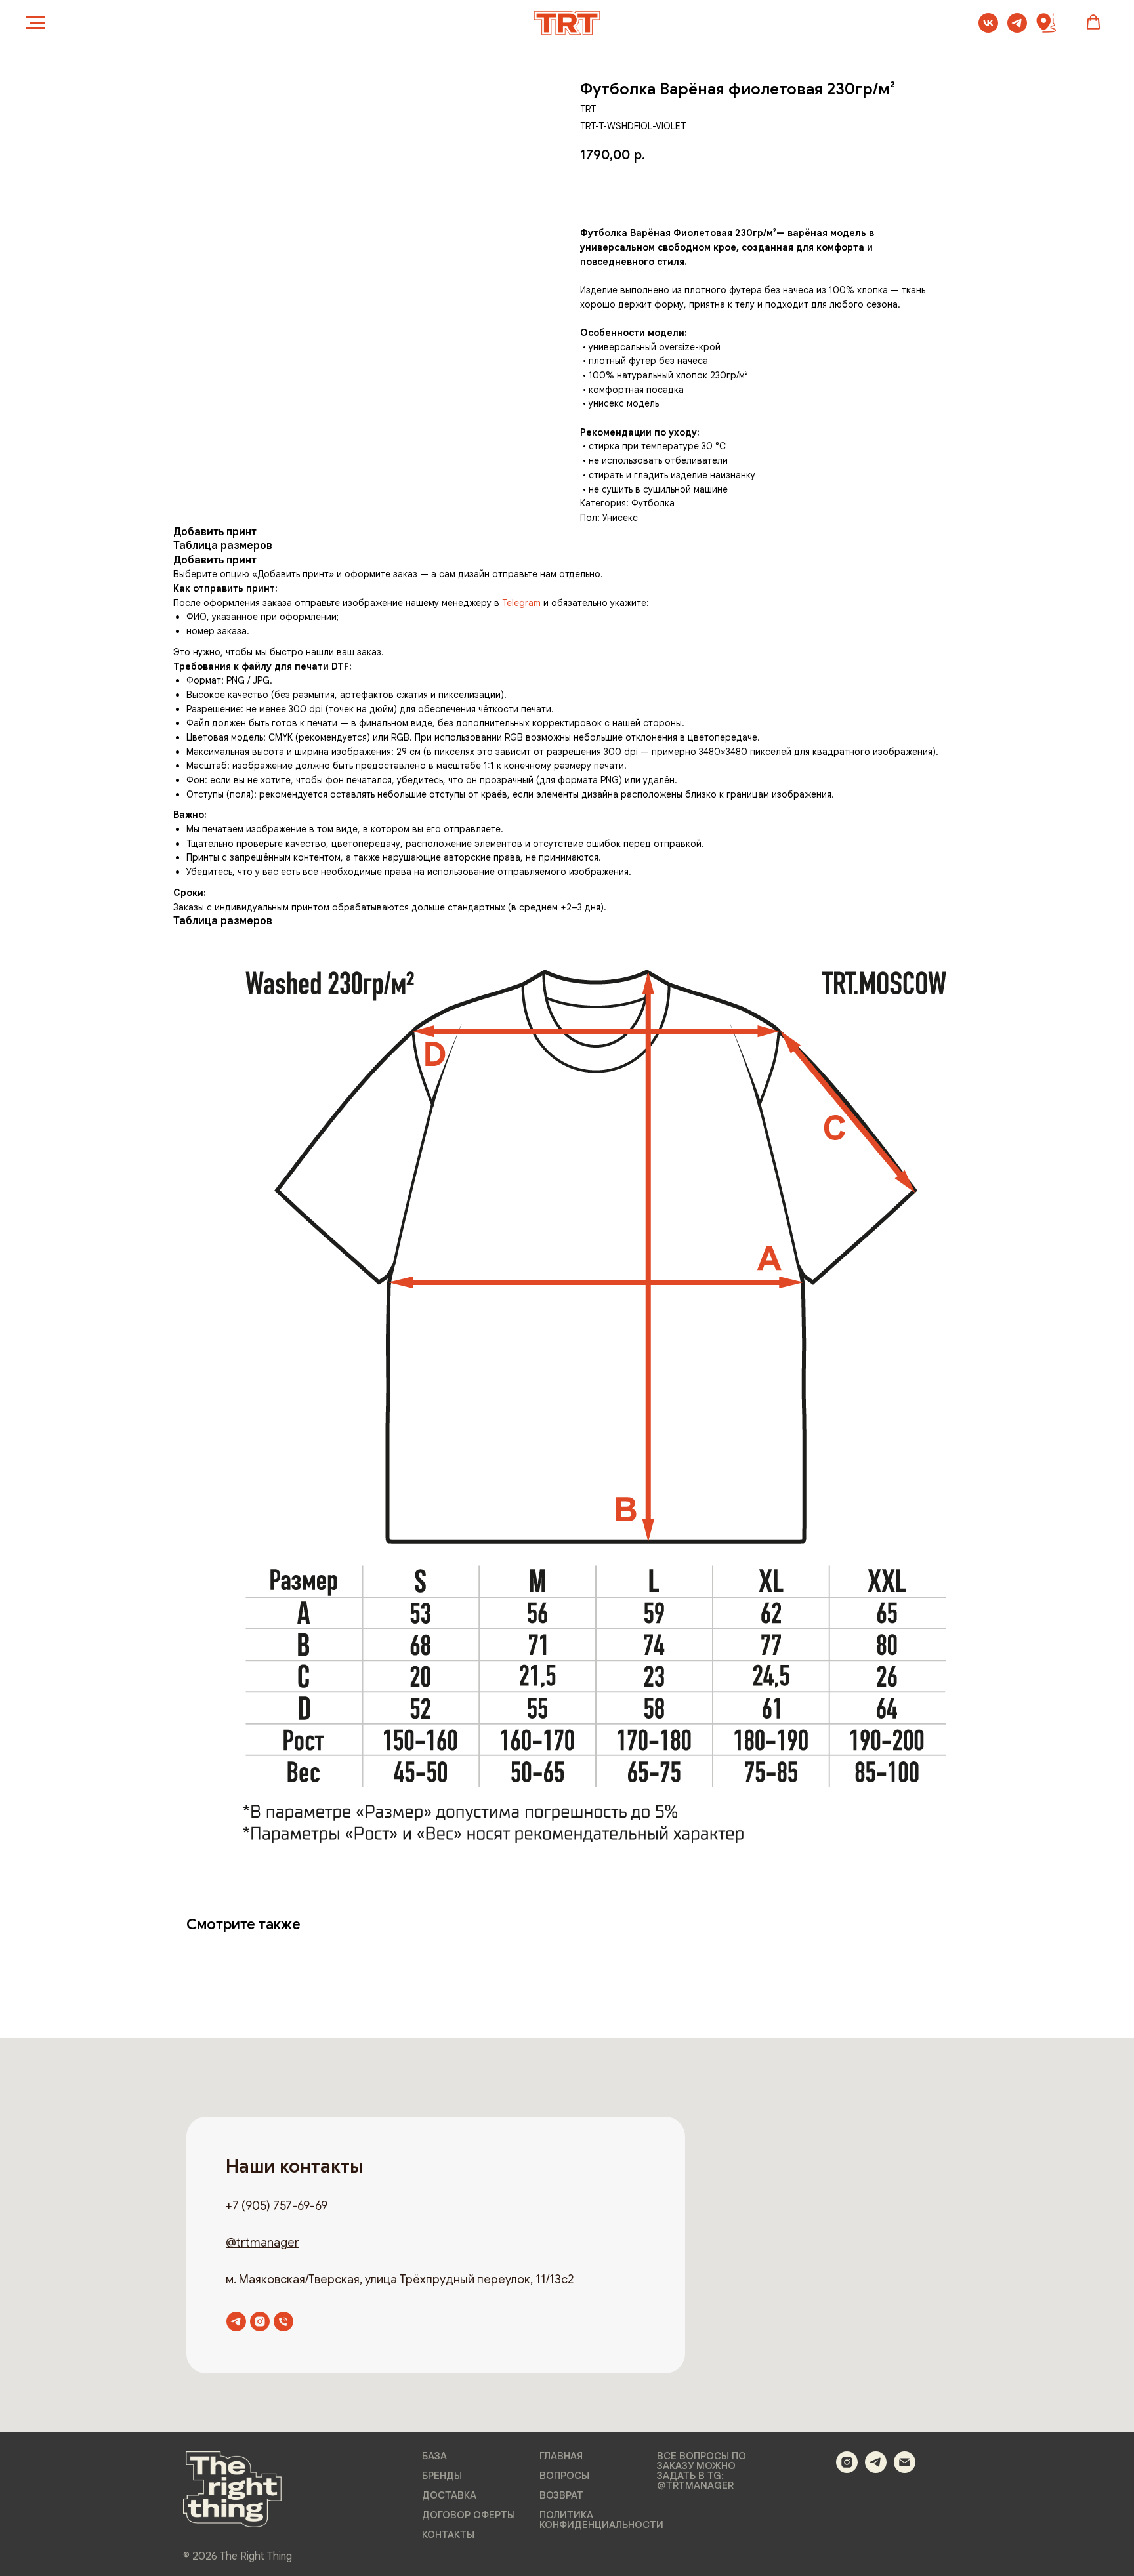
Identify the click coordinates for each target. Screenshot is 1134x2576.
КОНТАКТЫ (448, 2535)
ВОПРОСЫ (564, 2476)
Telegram (521, 603)
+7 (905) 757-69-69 (277, 2206)
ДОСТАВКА (449, 2496)
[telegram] (1017, 29)
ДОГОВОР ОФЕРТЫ (469, 2515)
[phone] (283, 2321)
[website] (1046, 29)
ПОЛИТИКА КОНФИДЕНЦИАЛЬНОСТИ (601, 2520)
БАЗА (434, 2456)
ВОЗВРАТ (561, 2496)
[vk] (988, 29)
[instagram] (260, 2321)
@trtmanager (262, 2243)
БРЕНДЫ (442, 2476)
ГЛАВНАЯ (561, 2456)
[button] (1093, 22)
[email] (905, 2469)
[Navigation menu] (35, 23)
